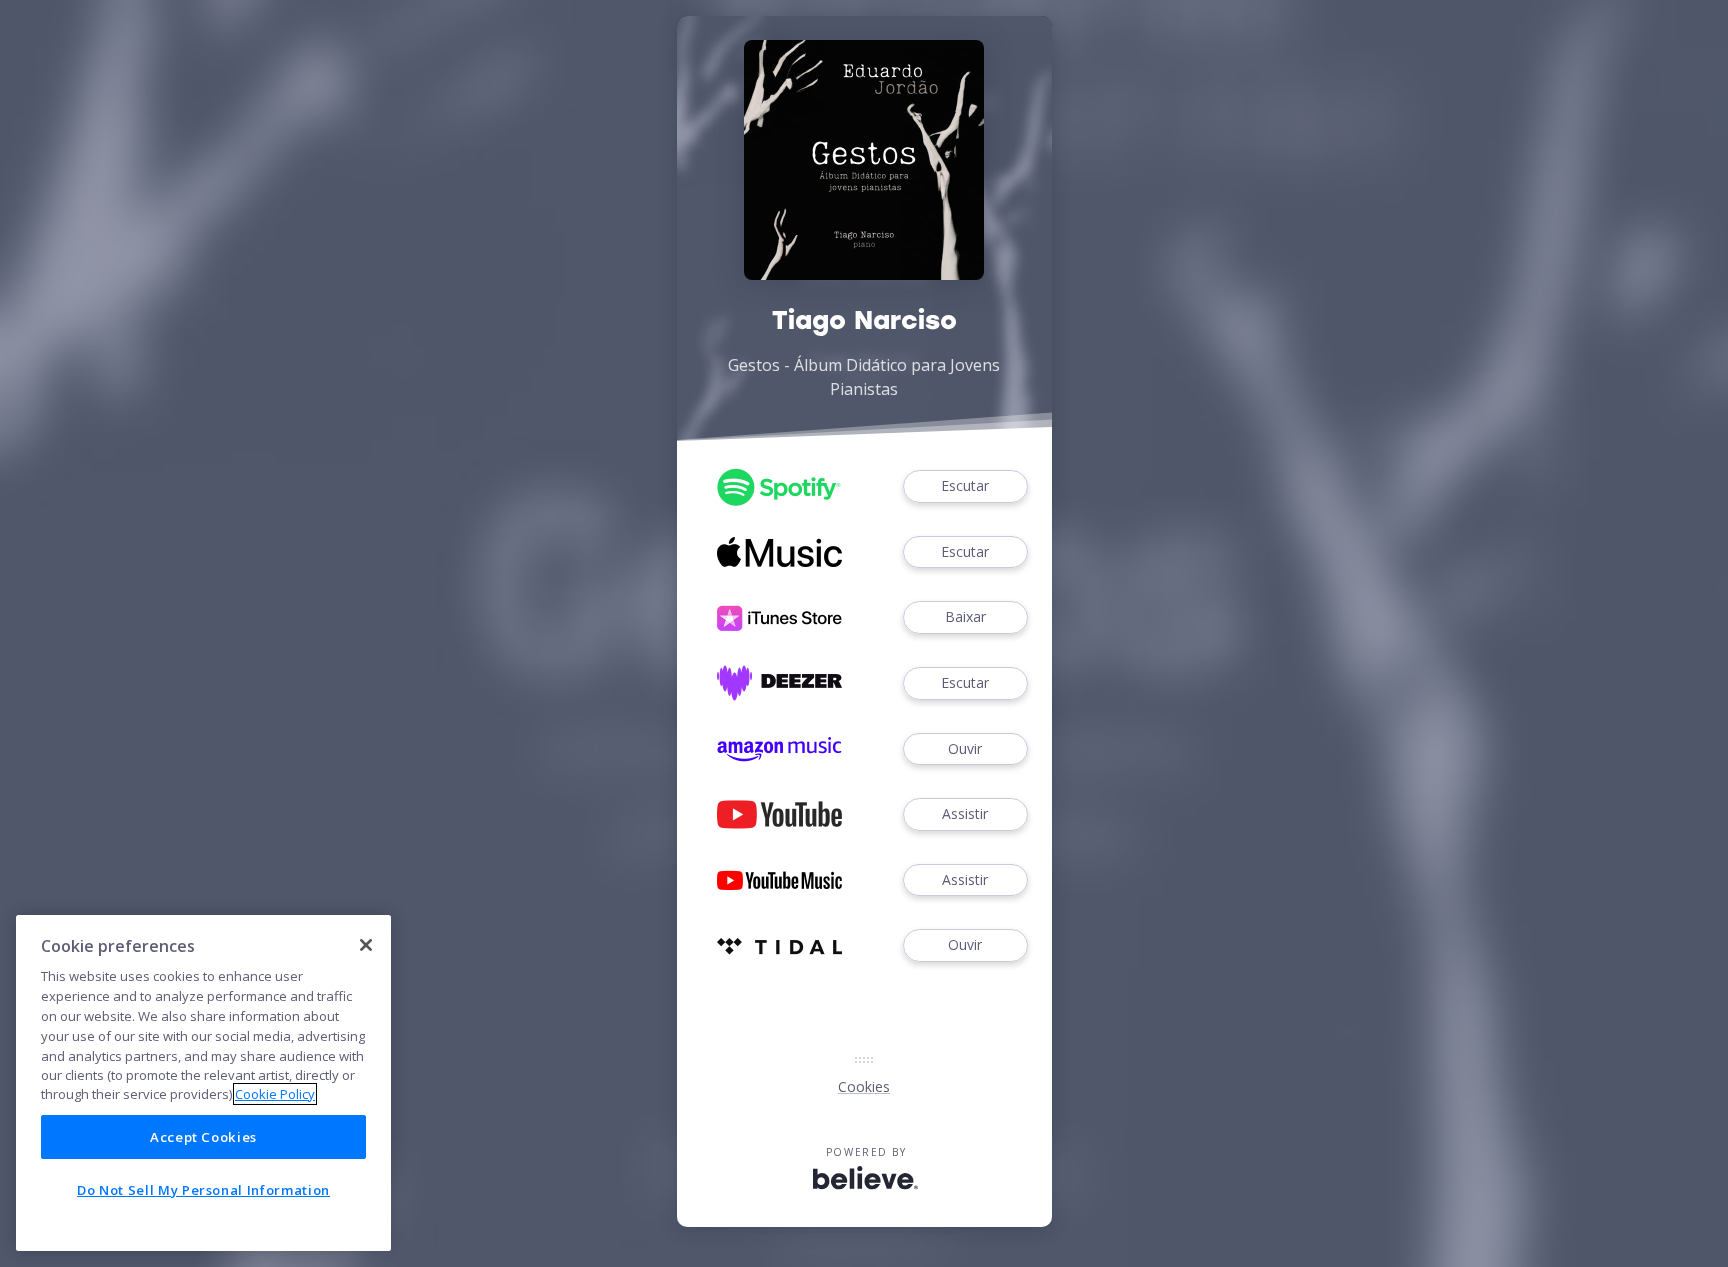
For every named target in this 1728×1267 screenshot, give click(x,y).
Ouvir (965, 748)
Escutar (965, 485)
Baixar (965, 616)
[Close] (366, 945)
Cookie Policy (275, 1094)
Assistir (965, 813)
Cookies (864, 1086)
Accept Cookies (203, 1137)
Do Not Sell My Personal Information (203, 1190)
